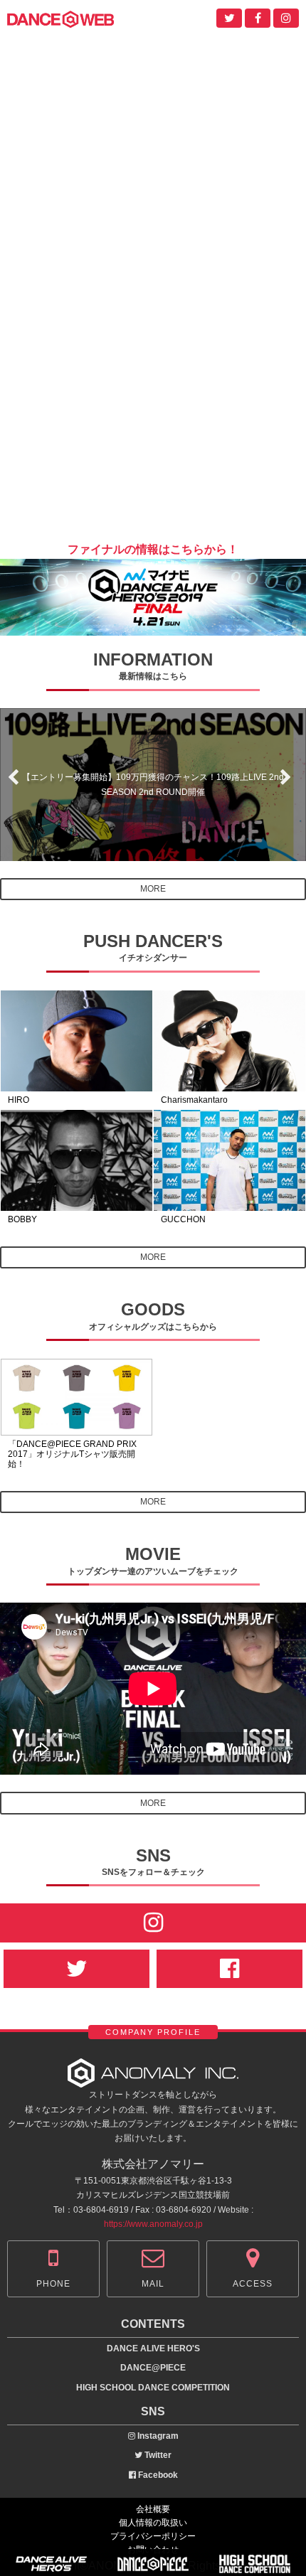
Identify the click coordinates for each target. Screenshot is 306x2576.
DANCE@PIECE (153, 2368)
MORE (153, 889)
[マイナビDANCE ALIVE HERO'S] (153, 626)
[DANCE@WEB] (60, 18)
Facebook (157, 2475)
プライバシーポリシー (153, 2536)
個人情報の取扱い (153, 2523)
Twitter (157, 2455)
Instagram (157, 2436)
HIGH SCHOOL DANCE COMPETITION (153, 2388)
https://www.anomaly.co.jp (153, 2224)
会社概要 (153, 2509)
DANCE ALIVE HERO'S (153, 2348)
